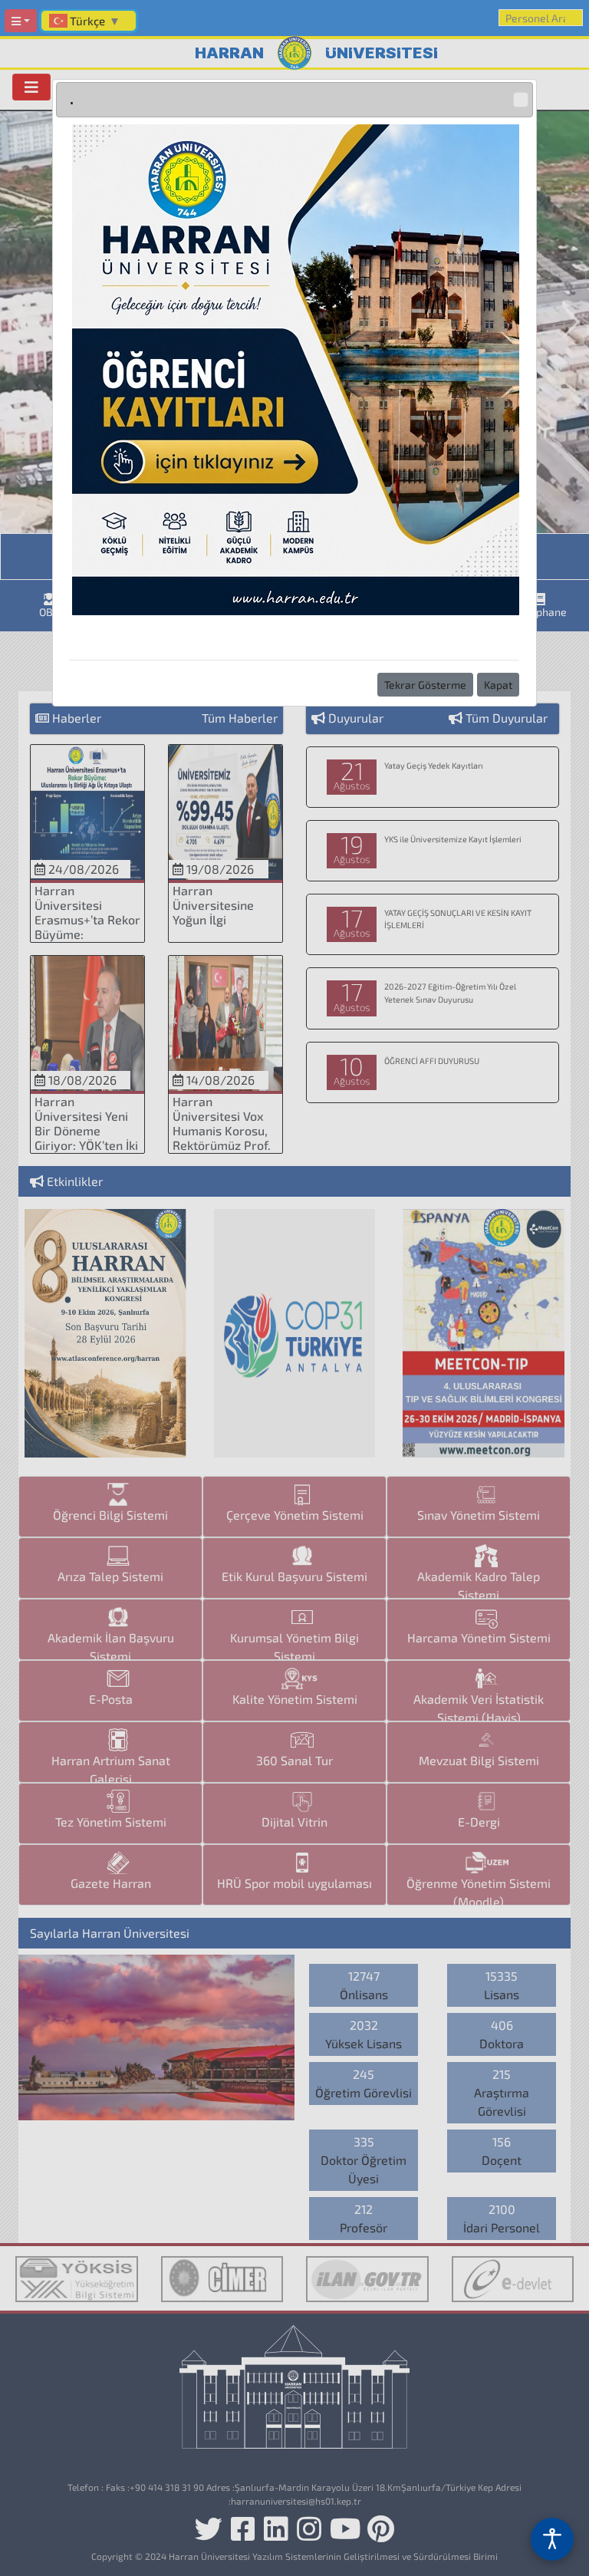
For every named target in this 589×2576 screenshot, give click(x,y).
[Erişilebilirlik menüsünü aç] (552, 2539)
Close (521, 100)
